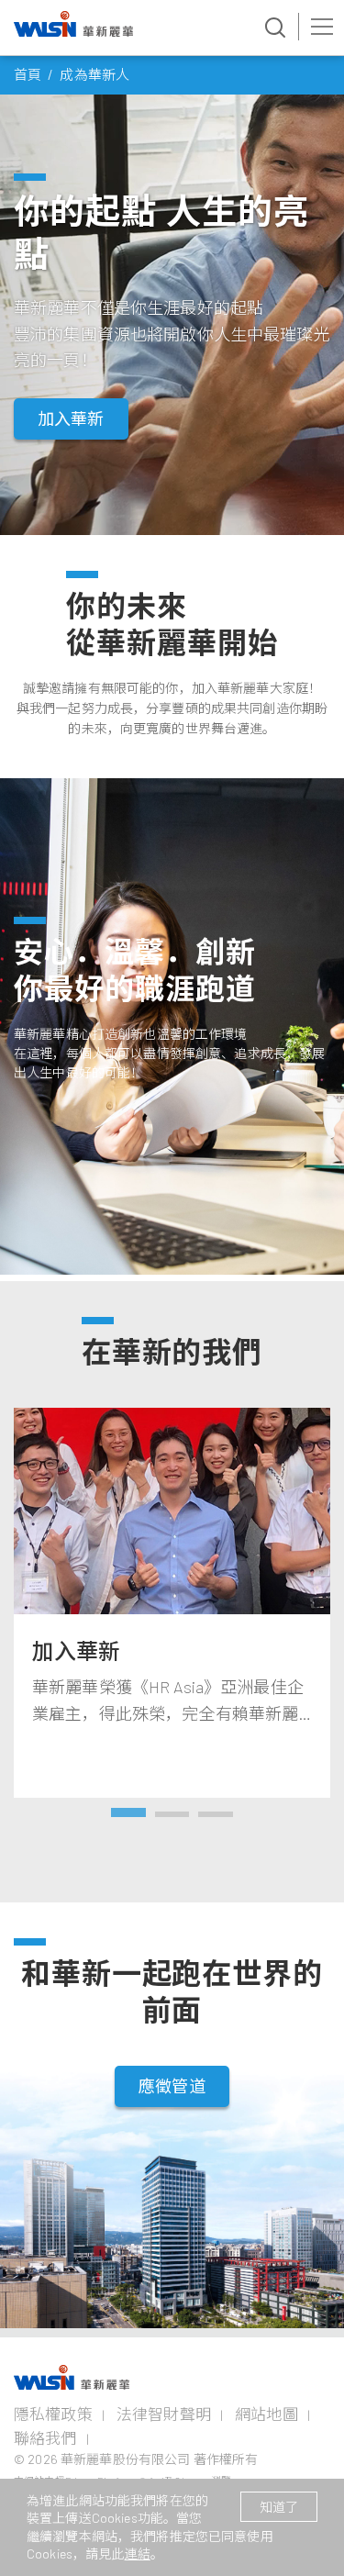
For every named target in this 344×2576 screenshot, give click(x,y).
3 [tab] (216, 1816)
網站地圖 (266, 2414)
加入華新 (71, 418)
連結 (138, 2554)
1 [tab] (128, 1816)
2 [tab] (172, 1816)
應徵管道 (172, 2086)
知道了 (279, 2507)
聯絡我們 (45, 2437)
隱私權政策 (53, 2414)
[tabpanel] (172, 1603)
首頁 (28, 74)
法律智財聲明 (164, 2414)
